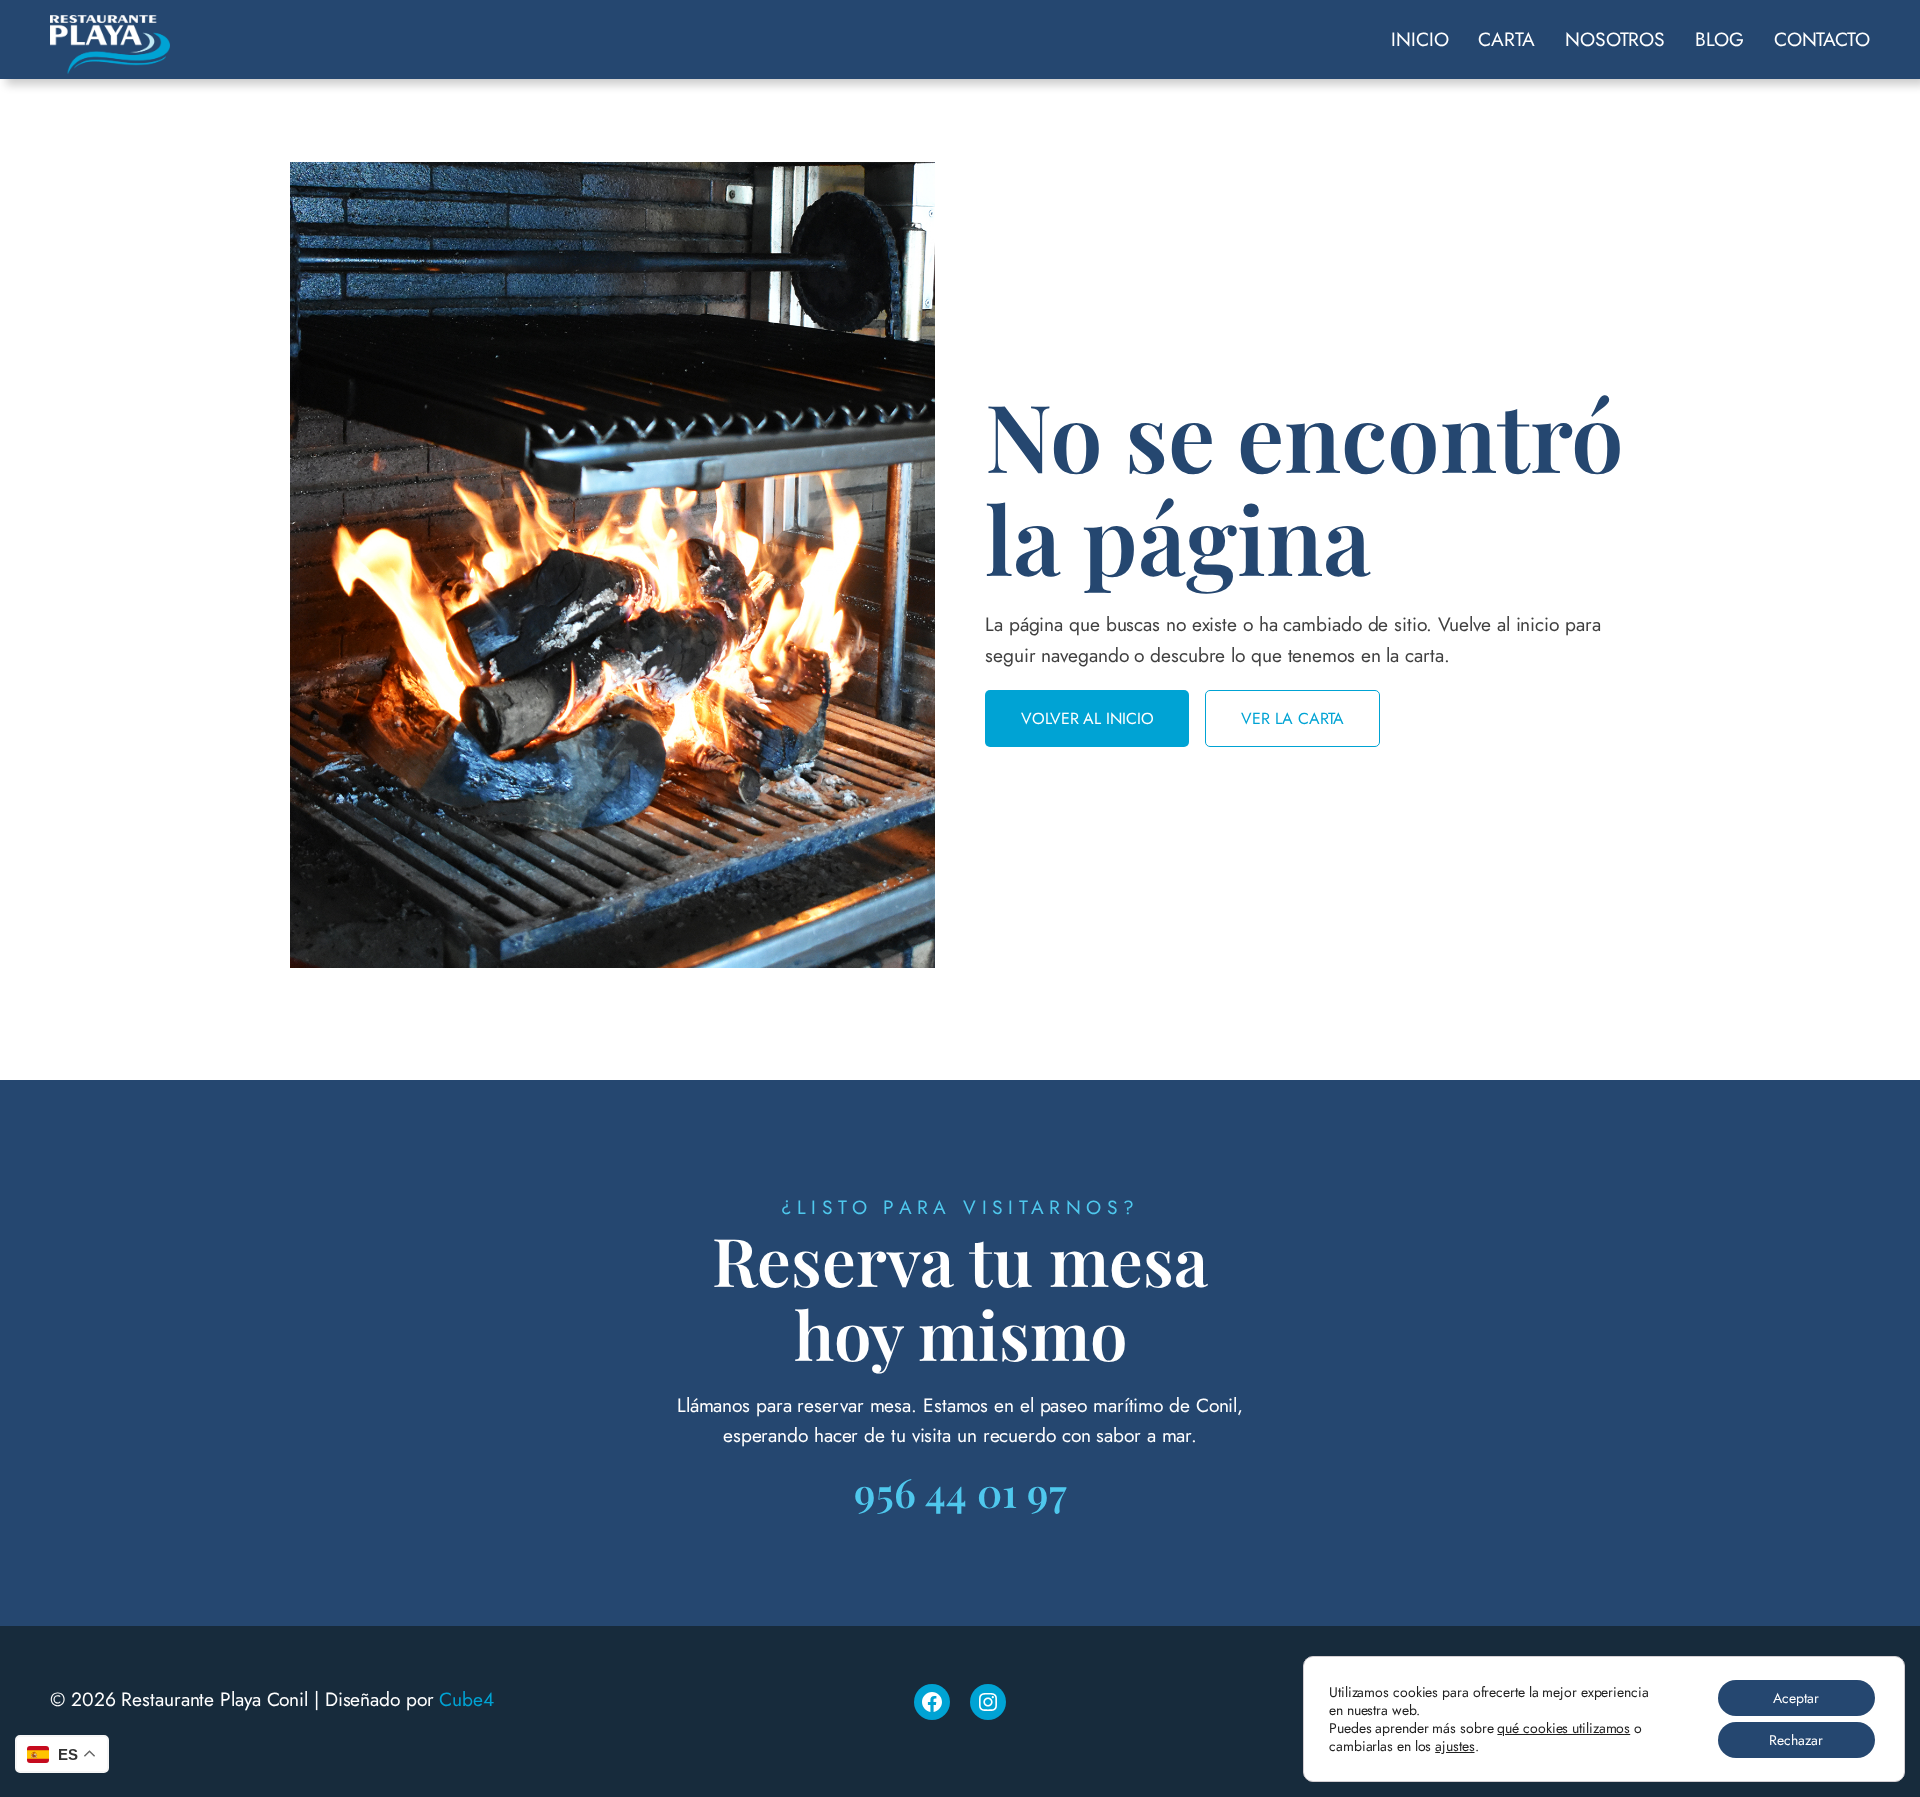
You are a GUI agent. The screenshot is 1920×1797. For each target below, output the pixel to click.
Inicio (1419, 39)
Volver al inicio (1087, 718)
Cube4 (466, 1699)
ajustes (1454, 1746)
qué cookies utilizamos (1563, 1728)
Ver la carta (1292, 718)
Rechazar (1796, 1740)
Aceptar (1796, 1698)
